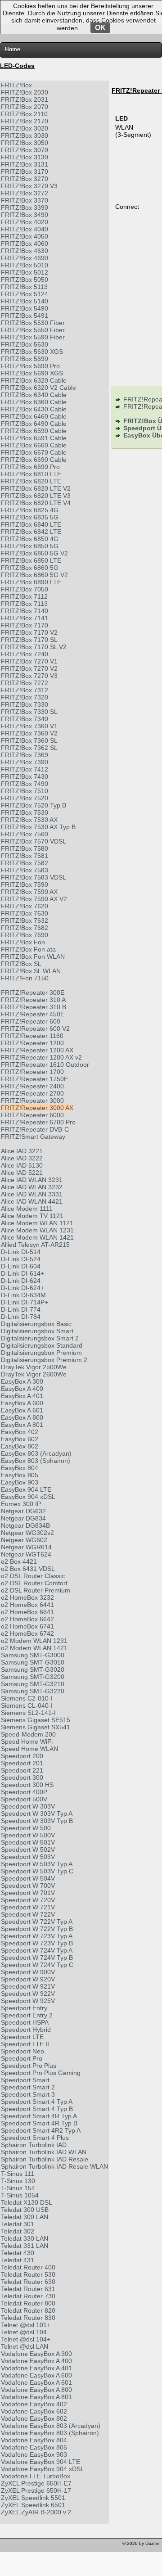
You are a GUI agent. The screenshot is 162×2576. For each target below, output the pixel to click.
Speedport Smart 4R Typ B (39, 2123)
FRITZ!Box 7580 (25, 848)
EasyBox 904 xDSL (28, 1497)
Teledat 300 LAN (25, 2217)
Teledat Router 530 (28, 2274)
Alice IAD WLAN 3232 (32, 1187)
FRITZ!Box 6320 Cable (34, 380)
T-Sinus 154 (18, 2188)
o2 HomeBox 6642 (27, 1619)
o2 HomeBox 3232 (27, 1597)
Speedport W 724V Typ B (37, 1958)
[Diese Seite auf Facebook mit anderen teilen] (33, 2546)
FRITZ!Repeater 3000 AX (37, 1108)
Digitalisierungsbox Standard (42, 1345)
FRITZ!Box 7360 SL (29, 740)
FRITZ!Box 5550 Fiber (33, 330)
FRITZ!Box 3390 (25, 208)
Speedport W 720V (28, 1900)
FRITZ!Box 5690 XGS (32, 373)
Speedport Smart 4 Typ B (37, 2109)
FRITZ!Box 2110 (24, 114)
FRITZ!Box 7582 (25, 863)
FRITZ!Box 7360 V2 (29, 733)
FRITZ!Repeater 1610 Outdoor (45, 1065)
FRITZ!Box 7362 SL (29, 748)
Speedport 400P (24, 1792)
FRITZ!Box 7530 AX (29, 820)
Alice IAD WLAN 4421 (32, 1201)
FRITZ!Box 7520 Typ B (34, 805)
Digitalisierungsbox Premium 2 (44, 1360)
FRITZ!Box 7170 (25, 625)
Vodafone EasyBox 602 (34, 2411)
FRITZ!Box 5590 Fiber (33, 337)
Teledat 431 (18, 2260)
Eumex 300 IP (21, 1504)
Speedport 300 (22, 1777)
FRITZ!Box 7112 (24, 596)
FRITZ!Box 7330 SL (29, 712)
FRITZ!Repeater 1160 (32, 1036)
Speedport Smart (25, 2080)
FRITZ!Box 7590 (25, 884)
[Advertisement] (81, 2563)
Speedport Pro (22, 2058)
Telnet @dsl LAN (25, 2346)
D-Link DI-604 (21, 1266)
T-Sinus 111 (18, 2174)
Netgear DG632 (23, 1511)
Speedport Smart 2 (28, 2087)
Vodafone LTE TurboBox (36, 2476)
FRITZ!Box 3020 (25, 128)
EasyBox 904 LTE (26, 1489)
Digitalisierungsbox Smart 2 (40, 1338)
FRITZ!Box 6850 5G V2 (34, 553)
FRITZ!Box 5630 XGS (32, 352)
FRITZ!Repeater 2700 (32, 1093)
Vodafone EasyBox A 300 (36, 2354)
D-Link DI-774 (21, 1309)
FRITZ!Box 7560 (25, 834)
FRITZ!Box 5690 (25, 359)
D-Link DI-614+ (22, 1273)
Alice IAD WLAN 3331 (32, 1194)
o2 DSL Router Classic (33, 1576)
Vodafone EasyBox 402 (34, 2404)
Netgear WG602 (24, 1540)
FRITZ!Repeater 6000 (32, 1115)
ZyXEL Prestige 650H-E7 (36, 2483)
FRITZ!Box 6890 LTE (31, 582)
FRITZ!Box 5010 (25, 265)
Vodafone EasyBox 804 (34, 2440)
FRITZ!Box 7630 (25, 913)
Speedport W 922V (28, 1994)
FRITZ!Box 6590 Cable (34, 431)
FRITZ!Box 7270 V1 (29, 661)
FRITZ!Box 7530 (25, 812)
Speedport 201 (22, 1763)
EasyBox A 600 (22, 1403)
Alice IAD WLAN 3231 (32, 1180)
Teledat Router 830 (28, 2318)
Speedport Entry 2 (27, 2015)
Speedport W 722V (28, 1914)
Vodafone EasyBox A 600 (36, 2375)
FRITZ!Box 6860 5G (30, 568)
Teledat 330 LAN (25, 2238)
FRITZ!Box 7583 (25, 870)
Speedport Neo (22, 2051)
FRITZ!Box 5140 (25, 301)
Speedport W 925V (28, 2001)
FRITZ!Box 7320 (25, 697)
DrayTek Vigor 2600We (34, 1374)
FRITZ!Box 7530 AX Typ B (38, 827)
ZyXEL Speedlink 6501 (33, 2505)
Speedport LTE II (25, 2044)
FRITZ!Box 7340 (25, 719)
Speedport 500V (24, 1799)
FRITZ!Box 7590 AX (29, 892)
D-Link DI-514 (21, 1252)
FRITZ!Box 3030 (25, 135)
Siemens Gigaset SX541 (36, 1727)
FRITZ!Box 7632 (25, 920)
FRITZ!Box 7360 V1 (29, 726)
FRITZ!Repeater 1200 (32, 1043)
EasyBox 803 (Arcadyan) (36, 1453)
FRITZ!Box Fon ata (28, 949)
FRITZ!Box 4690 (25, 258)
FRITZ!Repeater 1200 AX (37, 1050)
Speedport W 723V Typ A (37, 1936)
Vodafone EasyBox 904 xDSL (43, 2469)
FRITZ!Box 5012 (25, 272)
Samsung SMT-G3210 (33, 1684)
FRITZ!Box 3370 (25, 200)
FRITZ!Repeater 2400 (32, 1086)
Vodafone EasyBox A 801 (36, 2397)
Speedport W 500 (26, 1828)
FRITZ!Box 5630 (25, 344)
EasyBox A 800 (22, 1417)
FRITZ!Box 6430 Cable (34, 409)
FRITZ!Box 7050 (25, 589)
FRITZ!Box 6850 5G (30, 546)
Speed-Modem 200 (28, 1734)
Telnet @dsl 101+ (26, 2325)
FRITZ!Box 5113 (24, 287)
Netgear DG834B (25, 1525)
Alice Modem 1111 (27, 1209)
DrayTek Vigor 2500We (34, 1367)
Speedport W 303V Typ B (37, 1821)
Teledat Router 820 (28, 2310)
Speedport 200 (22, 1756)
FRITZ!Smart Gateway (33, 1137)
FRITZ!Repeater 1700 (32, 1072)
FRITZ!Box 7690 (25, 935)
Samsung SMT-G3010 (33, 1662)
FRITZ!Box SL (21, 964)
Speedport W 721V (28, 1907)
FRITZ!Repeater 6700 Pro (38, 1122)
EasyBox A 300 (22, 1381)
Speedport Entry (24, 2008)
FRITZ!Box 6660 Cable (34, 445)
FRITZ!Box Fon (23, 942)
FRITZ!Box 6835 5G (30, 517)
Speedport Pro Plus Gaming (41, 2073)
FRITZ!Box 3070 (25, 150)
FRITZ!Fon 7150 (25, 978)
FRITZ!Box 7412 (25, 769)
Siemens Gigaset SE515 (36, 1720)
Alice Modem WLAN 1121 (37, 1223)
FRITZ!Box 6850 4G (30, 539)
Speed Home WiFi (27, 1741)
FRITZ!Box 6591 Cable (34, 438)
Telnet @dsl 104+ (26, 2339)
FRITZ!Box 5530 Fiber (33, 323)
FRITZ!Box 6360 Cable (34, 402)
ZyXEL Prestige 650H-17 (36, 2490)
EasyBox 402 (20, 1432)
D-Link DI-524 (21, 1259)
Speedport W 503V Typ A (37, 1864)
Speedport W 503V (28, 1857)
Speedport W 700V (28, 1886)
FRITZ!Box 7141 (25, 618)
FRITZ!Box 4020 (25, 222)
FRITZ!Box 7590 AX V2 (34, 899)
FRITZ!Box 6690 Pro (30, 467)
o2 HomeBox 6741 (27, 1626)
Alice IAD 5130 (22, 1165)
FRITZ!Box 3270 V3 (29, 186)
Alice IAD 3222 (22, 1158)
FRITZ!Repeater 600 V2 (35, 1029)
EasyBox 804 (20, 1468)
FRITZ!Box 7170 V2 (29, 632)
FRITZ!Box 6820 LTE (31, 481)
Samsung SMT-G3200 (33, 1677)
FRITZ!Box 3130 (25, 157)
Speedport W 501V (28, 1842)
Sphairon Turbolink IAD (34, 2145)
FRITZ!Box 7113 (24, 604)
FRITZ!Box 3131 (25, 164)
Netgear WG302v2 (27, 1533)
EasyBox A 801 (22, 1425)
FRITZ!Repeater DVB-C (35, 1129)
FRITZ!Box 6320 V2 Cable (38, 388)
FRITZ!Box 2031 (25, 99)
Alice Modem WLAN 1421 (37, 1237)
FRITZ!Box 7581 (25, 856)
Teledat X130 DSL (27, 2202)
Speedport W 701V (28, 1893)
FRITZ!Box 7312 (25, 690)
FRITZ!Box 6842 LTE (31, 532)
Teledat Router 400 (28, 2267)
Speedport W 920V (28, 1979)
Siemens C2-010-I (27, 1698)
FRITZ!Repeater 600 (31, 1021)
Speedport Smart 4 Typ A (37, 2102)
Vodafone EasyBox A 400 (36, 2361)
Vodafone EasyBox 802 (34, 2418)
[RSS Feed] (58, 2546)
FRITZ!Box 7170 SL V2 (34, 647)
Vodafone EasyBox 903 (34, 2454)
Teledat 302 (18, 2231)
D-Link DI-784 (21, 1317)
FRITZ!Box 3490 (25, 215)
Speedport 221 (22, 1770)
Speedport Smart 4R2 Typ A (41, 2130)
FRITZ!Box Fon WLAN (33, 956)
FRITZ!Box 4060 (25, 244)
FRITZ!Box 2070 (25, 107)
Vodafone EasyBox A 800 (36, 2390)
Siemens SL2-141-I (28, 1713)
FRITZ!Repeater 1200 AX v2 (41, 1057)
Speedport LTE (22, 2037)
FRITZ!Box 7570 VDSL (34, 841)
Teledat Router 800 (28, 2303)
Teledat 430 (18, 2253)
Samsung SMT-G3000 (33, 1655)
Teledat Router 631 (28, 2289)
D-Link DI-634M (23, 1295)
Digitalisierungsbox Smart (37, 1331)
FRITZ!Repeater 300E (33, 993)
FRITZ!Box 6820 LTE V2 (36, 488)
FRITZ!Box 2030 (25, 92)
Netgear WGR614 (26, 1547)
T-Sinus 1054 (20, 2195)
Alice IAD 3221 (22, 1151)
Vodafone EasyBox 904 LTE (40, 2462)
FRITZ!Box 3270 (25, 179)
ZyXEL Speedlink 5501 (33, 2498)
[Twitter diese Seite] (8, 2546)
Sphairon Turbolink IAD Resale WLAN (54, 2166)
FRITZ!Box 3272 (25, 193)
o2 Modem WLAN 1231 (34, 1641)
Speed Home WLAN (29, 1749)
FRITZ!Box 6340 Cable (34, 395)
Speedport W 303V (28, 1806)
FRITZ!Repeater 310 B (34, 1007)
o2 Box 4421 (19, 1561)
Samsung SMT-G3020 (33, 1669)
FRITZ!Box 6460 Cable (34, 416)
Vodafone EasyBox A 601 (36, 2382)
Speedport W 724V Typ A (37, 1950)
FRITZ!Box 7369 (25, 755)
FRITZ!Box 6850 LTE (31, 560)
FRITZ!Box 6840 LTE (31, 524)
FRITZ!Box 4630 (25, 251)
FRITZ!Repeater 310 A (33, 1000)
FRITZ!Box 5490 (25, 308)
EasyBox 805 (20, 1475)
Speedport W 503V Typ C (37, 1871)
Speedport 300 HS (27, 1785)
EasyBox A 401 (22, 1396)
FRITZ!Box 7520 (25, 798)
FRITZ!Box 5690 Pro (30, 366)
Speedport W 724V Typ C (37, 1965)
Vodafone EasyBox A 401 (36, 2368)
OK (100, 28)
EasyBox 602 (20, 1439)
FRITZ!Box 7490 (25, 784)
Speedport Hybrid (26, 2030)
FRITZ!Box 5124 (25, 294)
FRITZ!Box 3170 (25, 171)
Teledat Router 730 (28, 2296)
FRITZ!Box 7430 (25, 776)
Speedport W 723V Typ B (37, 1943)
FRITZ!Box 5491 (25, 316)
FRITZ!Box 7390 (25, 762)
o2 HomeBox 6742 (27, 1633)
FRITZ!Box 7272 (25, 683)
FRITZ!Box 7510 (25, 791)
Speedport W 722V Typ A (37, 1922)
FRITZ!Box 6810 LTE (31, 474)
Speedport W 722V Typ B (37, 1929)
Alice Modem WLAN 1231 (37, 1230)
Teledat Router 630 (28, 2282)
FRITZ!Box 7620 (25, 906)
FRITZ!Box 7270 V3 (29, 676)
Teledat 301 (18, 2224)
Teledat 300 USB (25, 2210)
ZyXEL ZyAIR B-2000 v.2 (36, 2512)
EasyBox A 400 (22, 1389)
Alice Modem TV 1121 (32, 1216)
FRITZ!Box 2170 (25, 121)
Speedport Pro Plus (29, 2066)
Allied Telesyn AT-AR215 (35, 1245)
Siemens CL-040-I (27, 1705)
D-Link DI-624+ (22, 1288)
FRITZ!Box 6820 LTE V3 (36, 496)
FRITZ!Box (16, 85)
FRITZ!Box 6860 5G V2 (34, 575)
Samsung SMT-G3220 (33, 1691)
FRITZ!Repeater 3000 (32, 1101)
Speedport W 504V (28, 1878)
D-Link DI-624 (21, 1281)
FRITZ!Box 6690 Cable (34, 460)
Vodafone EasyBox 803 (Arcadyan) (51, 2426)
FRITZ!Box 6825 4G (30, 510)
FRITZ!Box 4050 (25, 236)
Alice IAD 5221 (22, 1173)
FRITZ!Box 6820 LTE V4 (36, 503)
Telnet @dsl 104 (24, 2332)
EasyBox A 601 (22, 1410)
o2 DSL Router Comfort (34, 1583)
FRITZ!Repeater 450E (33, 1014)
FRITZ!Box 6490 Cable (34, 424)
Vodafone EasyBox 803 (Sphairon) (50, 2433)
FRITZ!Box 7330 (25, 704)
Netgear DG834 (23, 1518)
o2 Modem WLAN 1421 (34, 1648)
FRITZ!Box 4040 (25, 229)
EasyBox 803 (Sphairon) (36, 1461)
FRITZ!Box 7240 (25, 654)
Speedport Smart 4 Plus (35, 2138)
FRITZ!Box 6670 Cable (34, 452)
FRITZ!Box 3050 (25, 143)
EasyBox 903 (20, 1482)
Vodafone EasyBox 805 (34, 2447)
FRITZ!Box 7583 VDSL (34, 877)
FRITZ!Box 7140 (25, 611)
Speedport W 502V (28, 1850)
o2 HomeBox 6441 (27, 1605)
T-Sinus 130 (18, 2181)
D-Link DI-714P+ (25, 1302)
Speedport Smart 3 (28, 2094)
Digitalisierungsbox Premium (41, 1353)
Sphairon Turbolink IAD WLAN (44, 2152)
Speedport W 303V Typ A (37, 1814)
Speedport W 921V (28, 1986)
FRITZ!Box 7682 (25, 928)
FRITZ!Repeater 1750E (34, 1079)
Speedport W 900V (28, 1972)
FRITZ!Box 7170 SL (29, 640)
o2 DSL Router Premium (36, 1590)
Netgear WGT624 (26, 1554)
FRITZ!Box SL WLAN (31, 971)
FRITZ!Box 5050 (25, 280)
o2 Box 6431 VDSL (28, 1569)
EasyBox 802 (20, 1446)
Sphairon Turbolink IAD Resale (45, 2159)
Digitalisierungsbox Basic (36, 1324)
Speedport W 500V (28, 1835)
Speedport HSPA (25, 2022)
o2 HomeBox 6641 (27, 1612)
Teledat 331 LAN (25, 2246)
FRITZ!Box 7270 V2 (29, 668)
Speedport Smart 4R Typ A (39, 2116)
